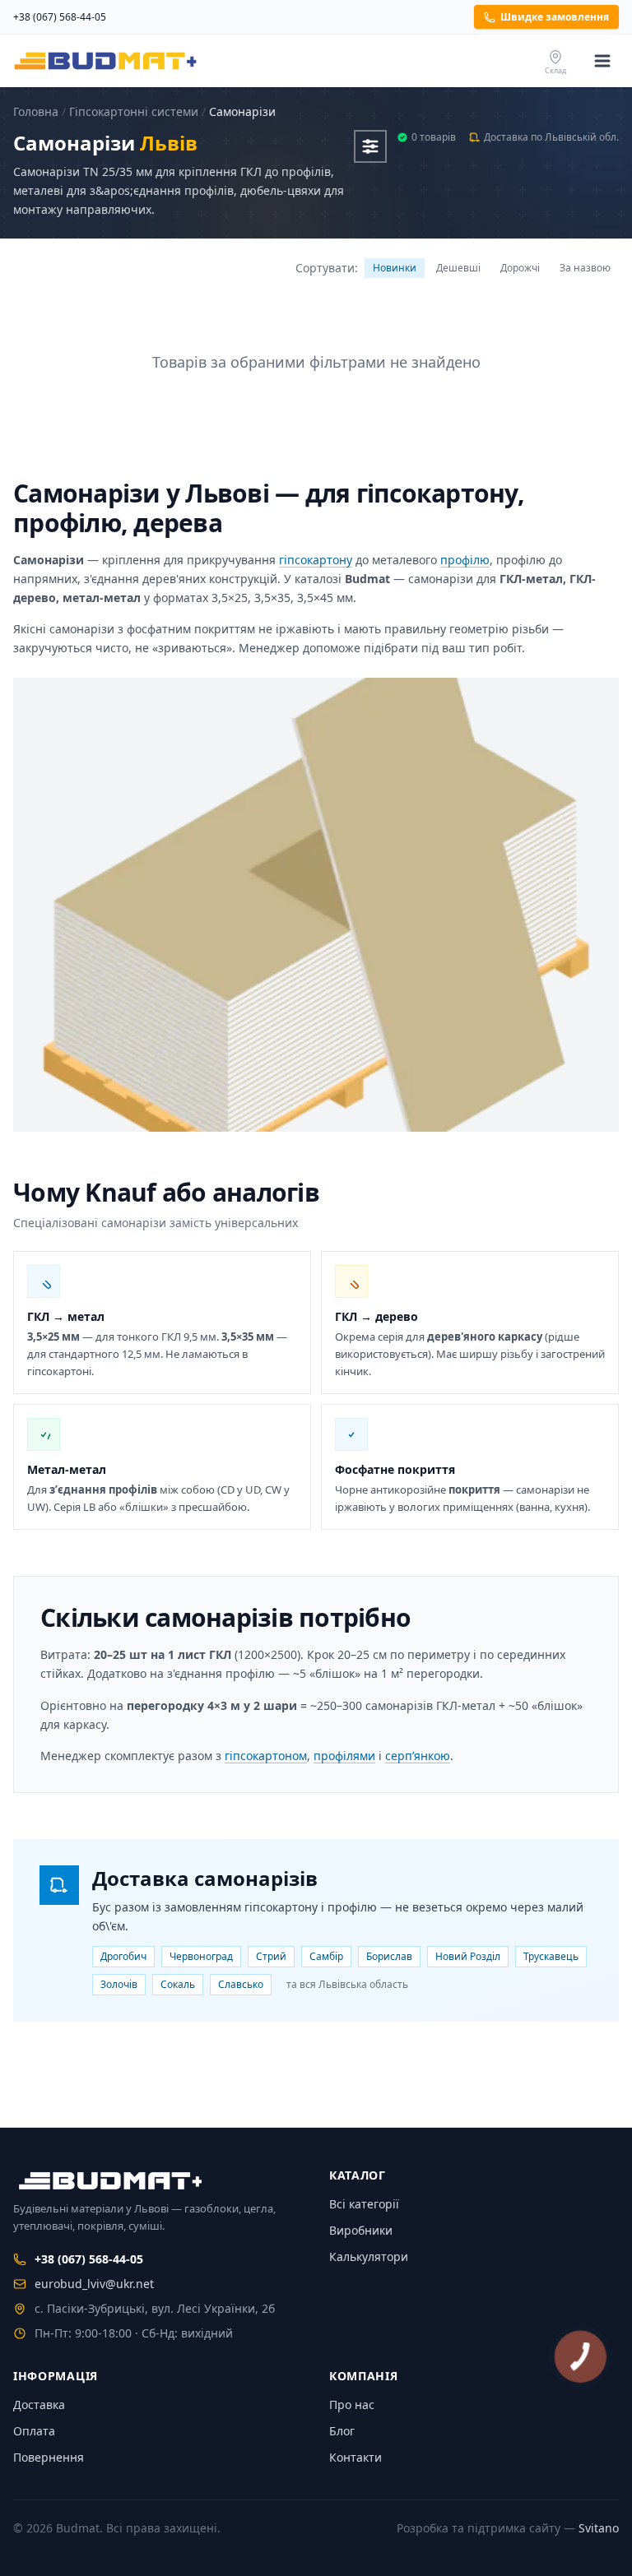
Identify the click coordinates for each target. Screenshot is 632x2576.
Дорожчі (520, 268)
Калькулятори (369, 2256)
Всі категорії (364, 2204)
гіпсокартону (316, 560)
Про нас (352, 2405)
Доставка (39, 2405)
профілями (344, 1756)
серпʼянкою (418, 1756)
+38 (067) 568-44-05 (60, 17)
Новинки (395, 268)
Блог (342, 2431)
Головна (36, 111)
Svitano (599, 2528)
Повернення (49, 2457)
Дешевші (458, 268)
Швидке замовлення (555, 17)
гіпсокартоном (266, 1756)
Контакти (355, 2457)
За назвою (585, 268)
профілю (465, 560)
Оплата (34, 2431)
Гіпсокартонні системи (134, 111)
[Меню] (602, 61)
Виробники (361, 2230)
